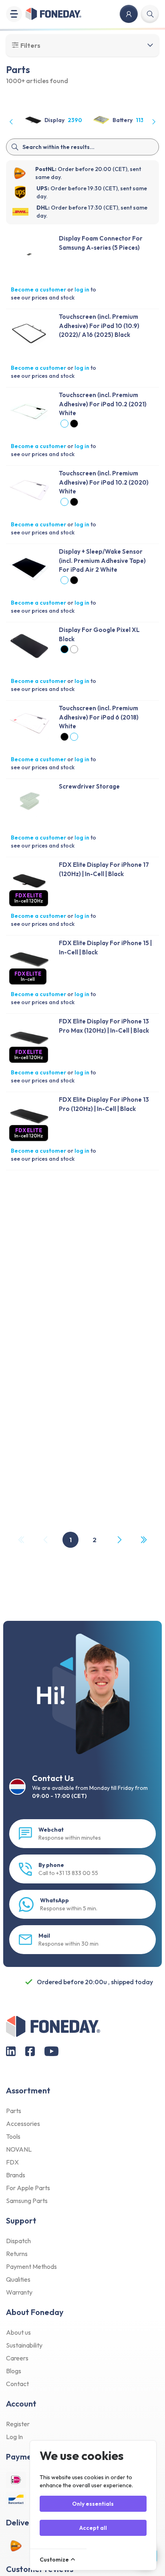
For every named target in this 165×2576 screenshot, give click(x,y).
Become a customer (38, 289)
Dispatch (18, 2241)
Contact (17, 2384)
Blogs (14, 2371)
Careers (17, 2358)
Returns (17, 2254)
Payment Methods (31, 2266)
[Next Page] (119, 1540)
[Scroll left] (12, 122)
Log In (14, 2437)
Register (18, 2424)
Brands (16, 2175)
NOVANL (19, 2149)
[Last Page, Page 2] (143, 1540)
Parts (14, 2111)
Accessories (23, 2124)
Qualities (18, 2279)
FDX (12, 2162)
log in (82, 289)
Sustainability (24, 2345)
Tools (13, 2136)
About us (18, 2332)
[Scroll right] (153, 122)
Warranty (19, 2292)
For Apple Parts (28, 2188)
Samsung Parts (27, 2201)
